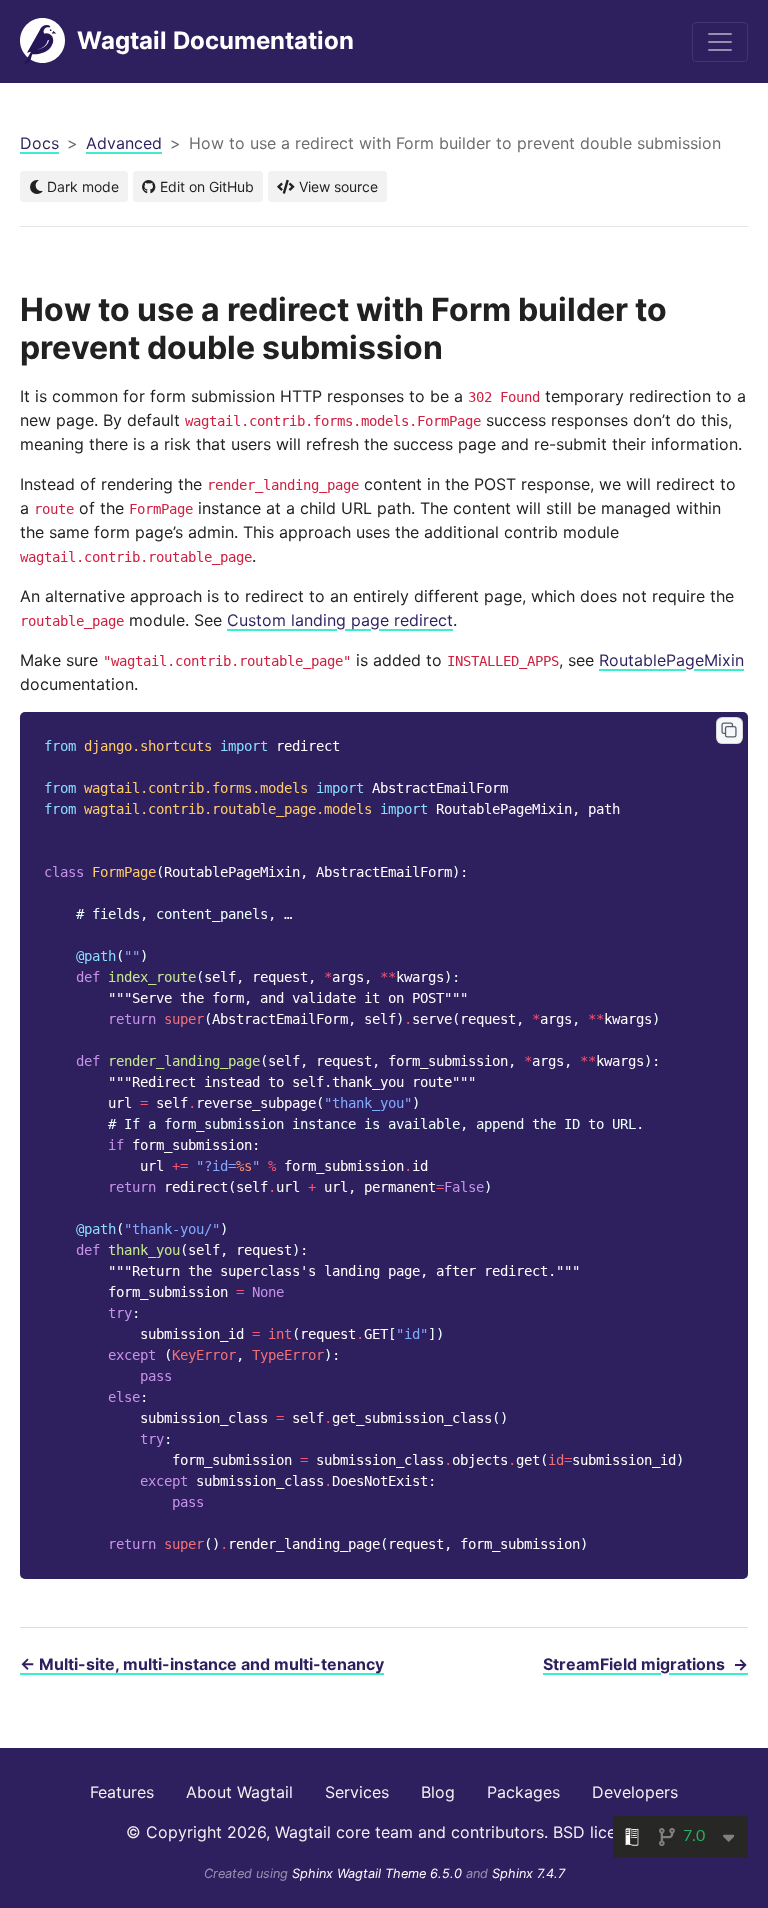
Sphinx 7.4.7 (528, 1873)
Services (357, 1792)
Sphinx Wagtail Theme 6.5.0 (379, 1873)
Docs (39, 143)
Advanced (124, 143)
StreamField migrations (645, 1664)
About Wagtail (239, 1792)
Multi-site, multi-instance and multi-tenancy (202, 1664)
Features (122, 1792)
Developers (635, 1792)
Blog (438, 1792)
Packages (523, 1792)
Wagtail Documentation (215, 40)
